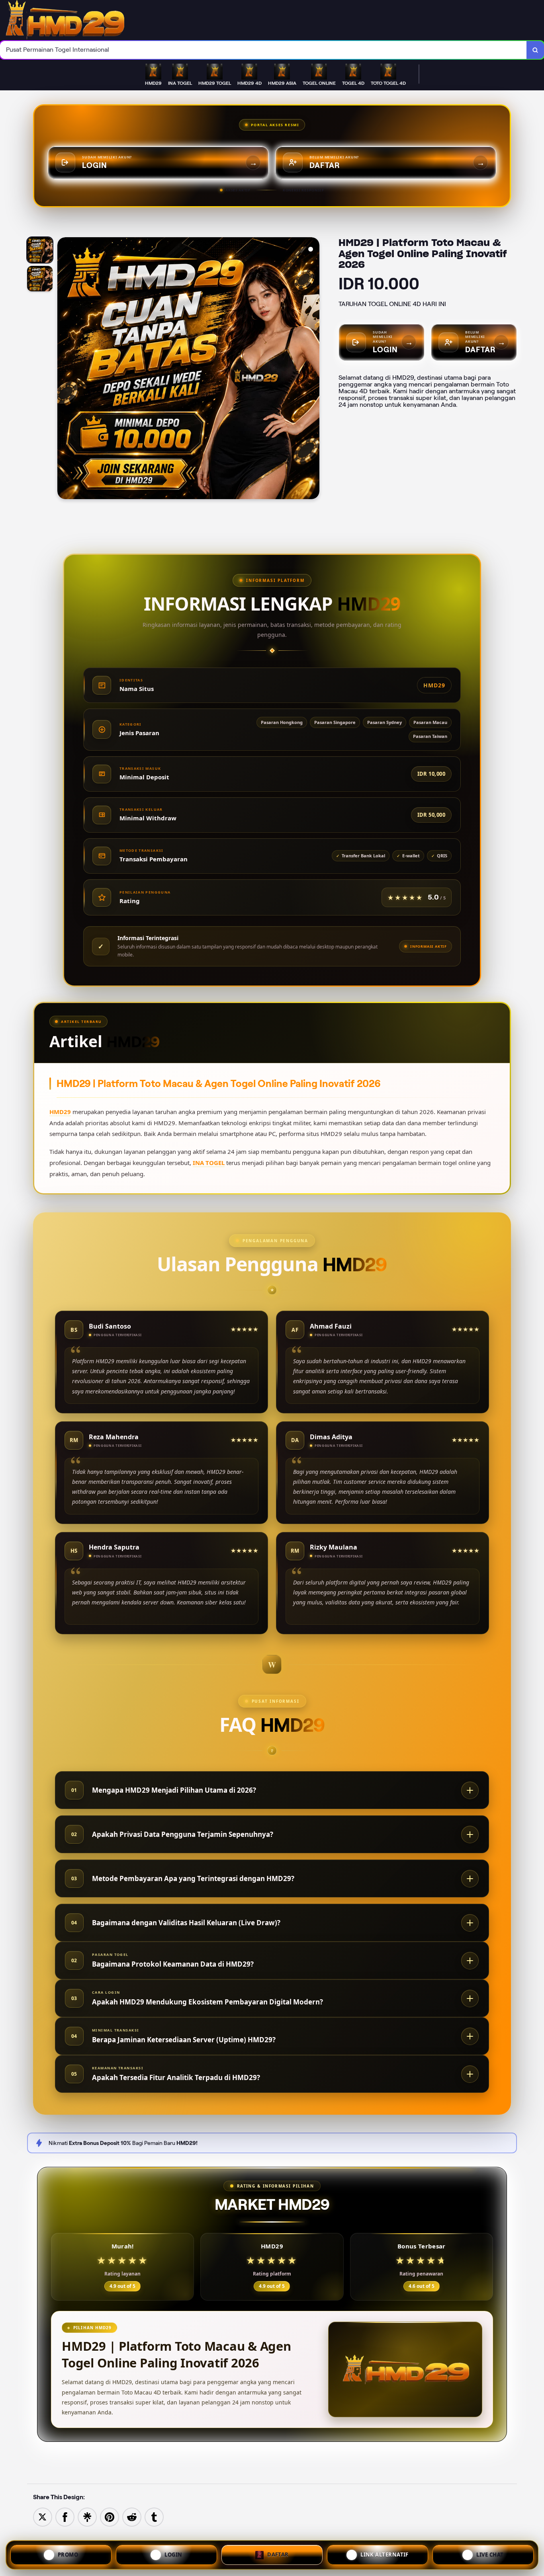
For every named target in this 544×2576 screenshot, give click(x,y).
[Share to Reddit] (132, 2516)
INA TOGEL (209, 1163)
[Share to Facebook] (65, 2516)
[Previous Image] (64, 369)
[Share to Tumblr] (154, 2516)
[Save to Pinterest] (110, 2516)
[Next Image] (313, 369)
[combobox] (263, 50)
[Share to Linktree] (87, 2516)
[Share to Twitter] (43, 2516)
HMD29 (60, 1112)
